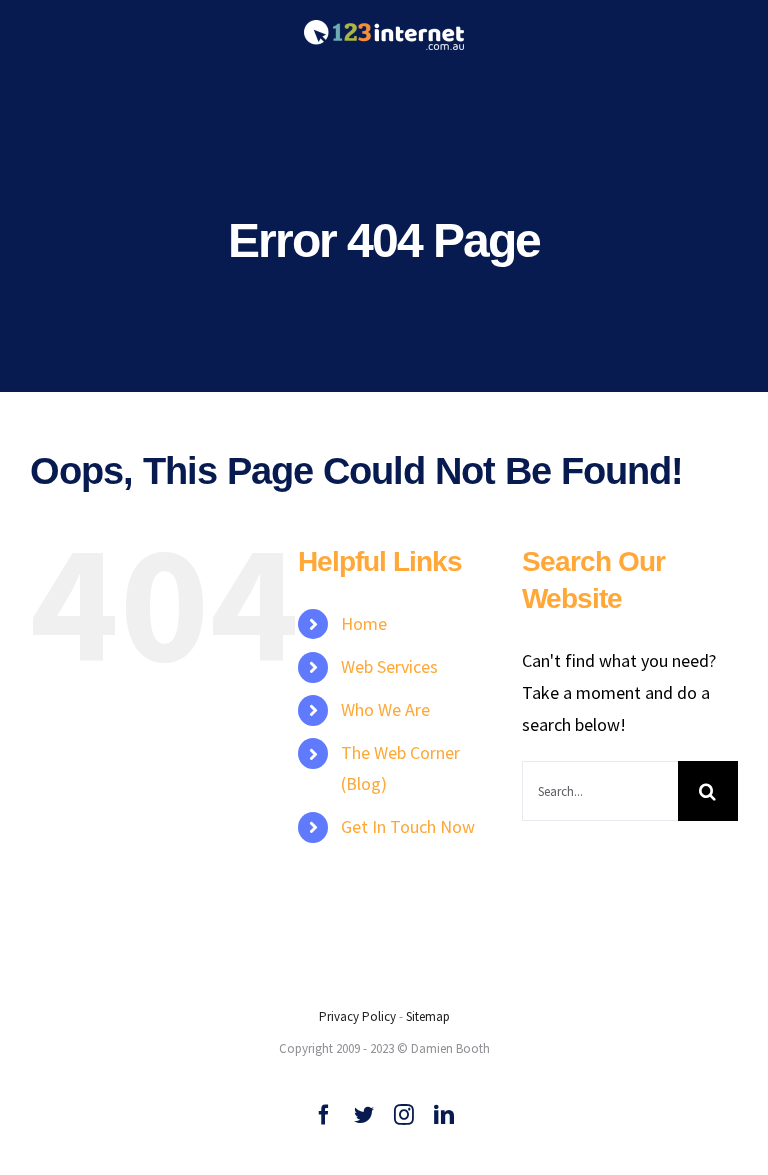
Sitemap (428, 1016)
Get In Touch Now (408, 826)
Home (364, 623)
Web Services (389, 666)
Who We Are (385, 709)
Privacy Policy (357, 1016)
